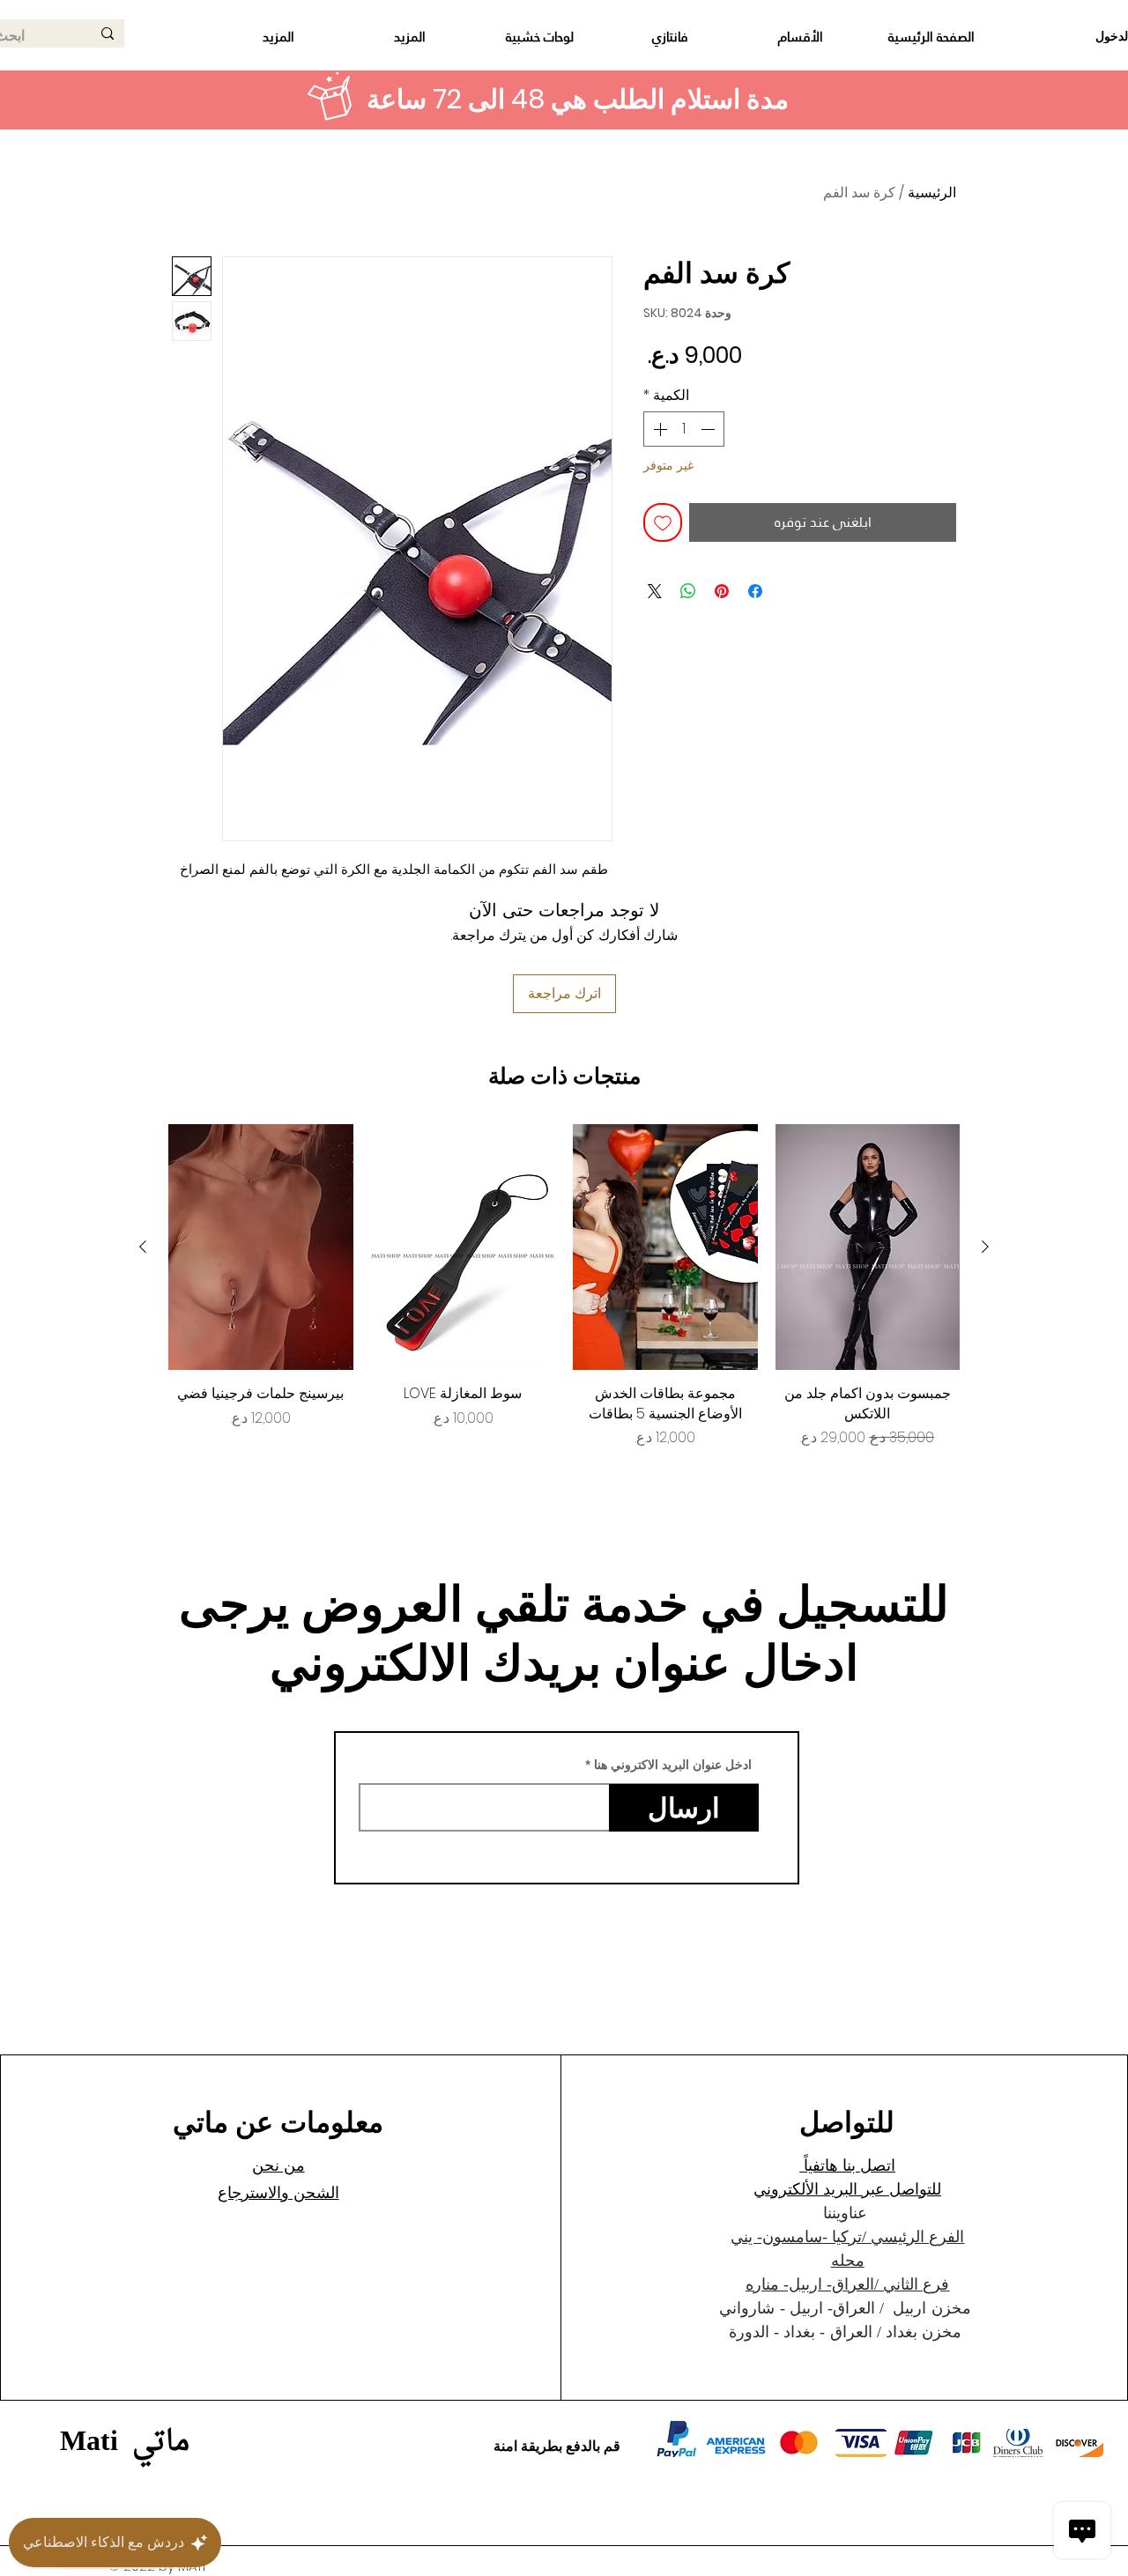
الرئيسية (932, 192)
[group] (564, 1286)
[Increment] (658, 429)
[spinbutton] (684, 429)
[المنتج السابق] (985, 1247)
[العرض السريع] (868, 1247)
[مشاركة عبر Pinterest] (722, 591)
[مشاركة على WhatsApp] (688, 591)
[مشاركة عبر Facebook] (755, 591)
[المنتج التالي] (143, 1247)
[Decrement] (709, 429)
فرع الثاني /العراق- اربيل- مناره (848, 2284)
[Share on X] (655, 591)
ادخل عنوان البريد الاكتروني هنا (673, 1765)
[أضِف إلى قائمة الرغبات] (663, 522)
